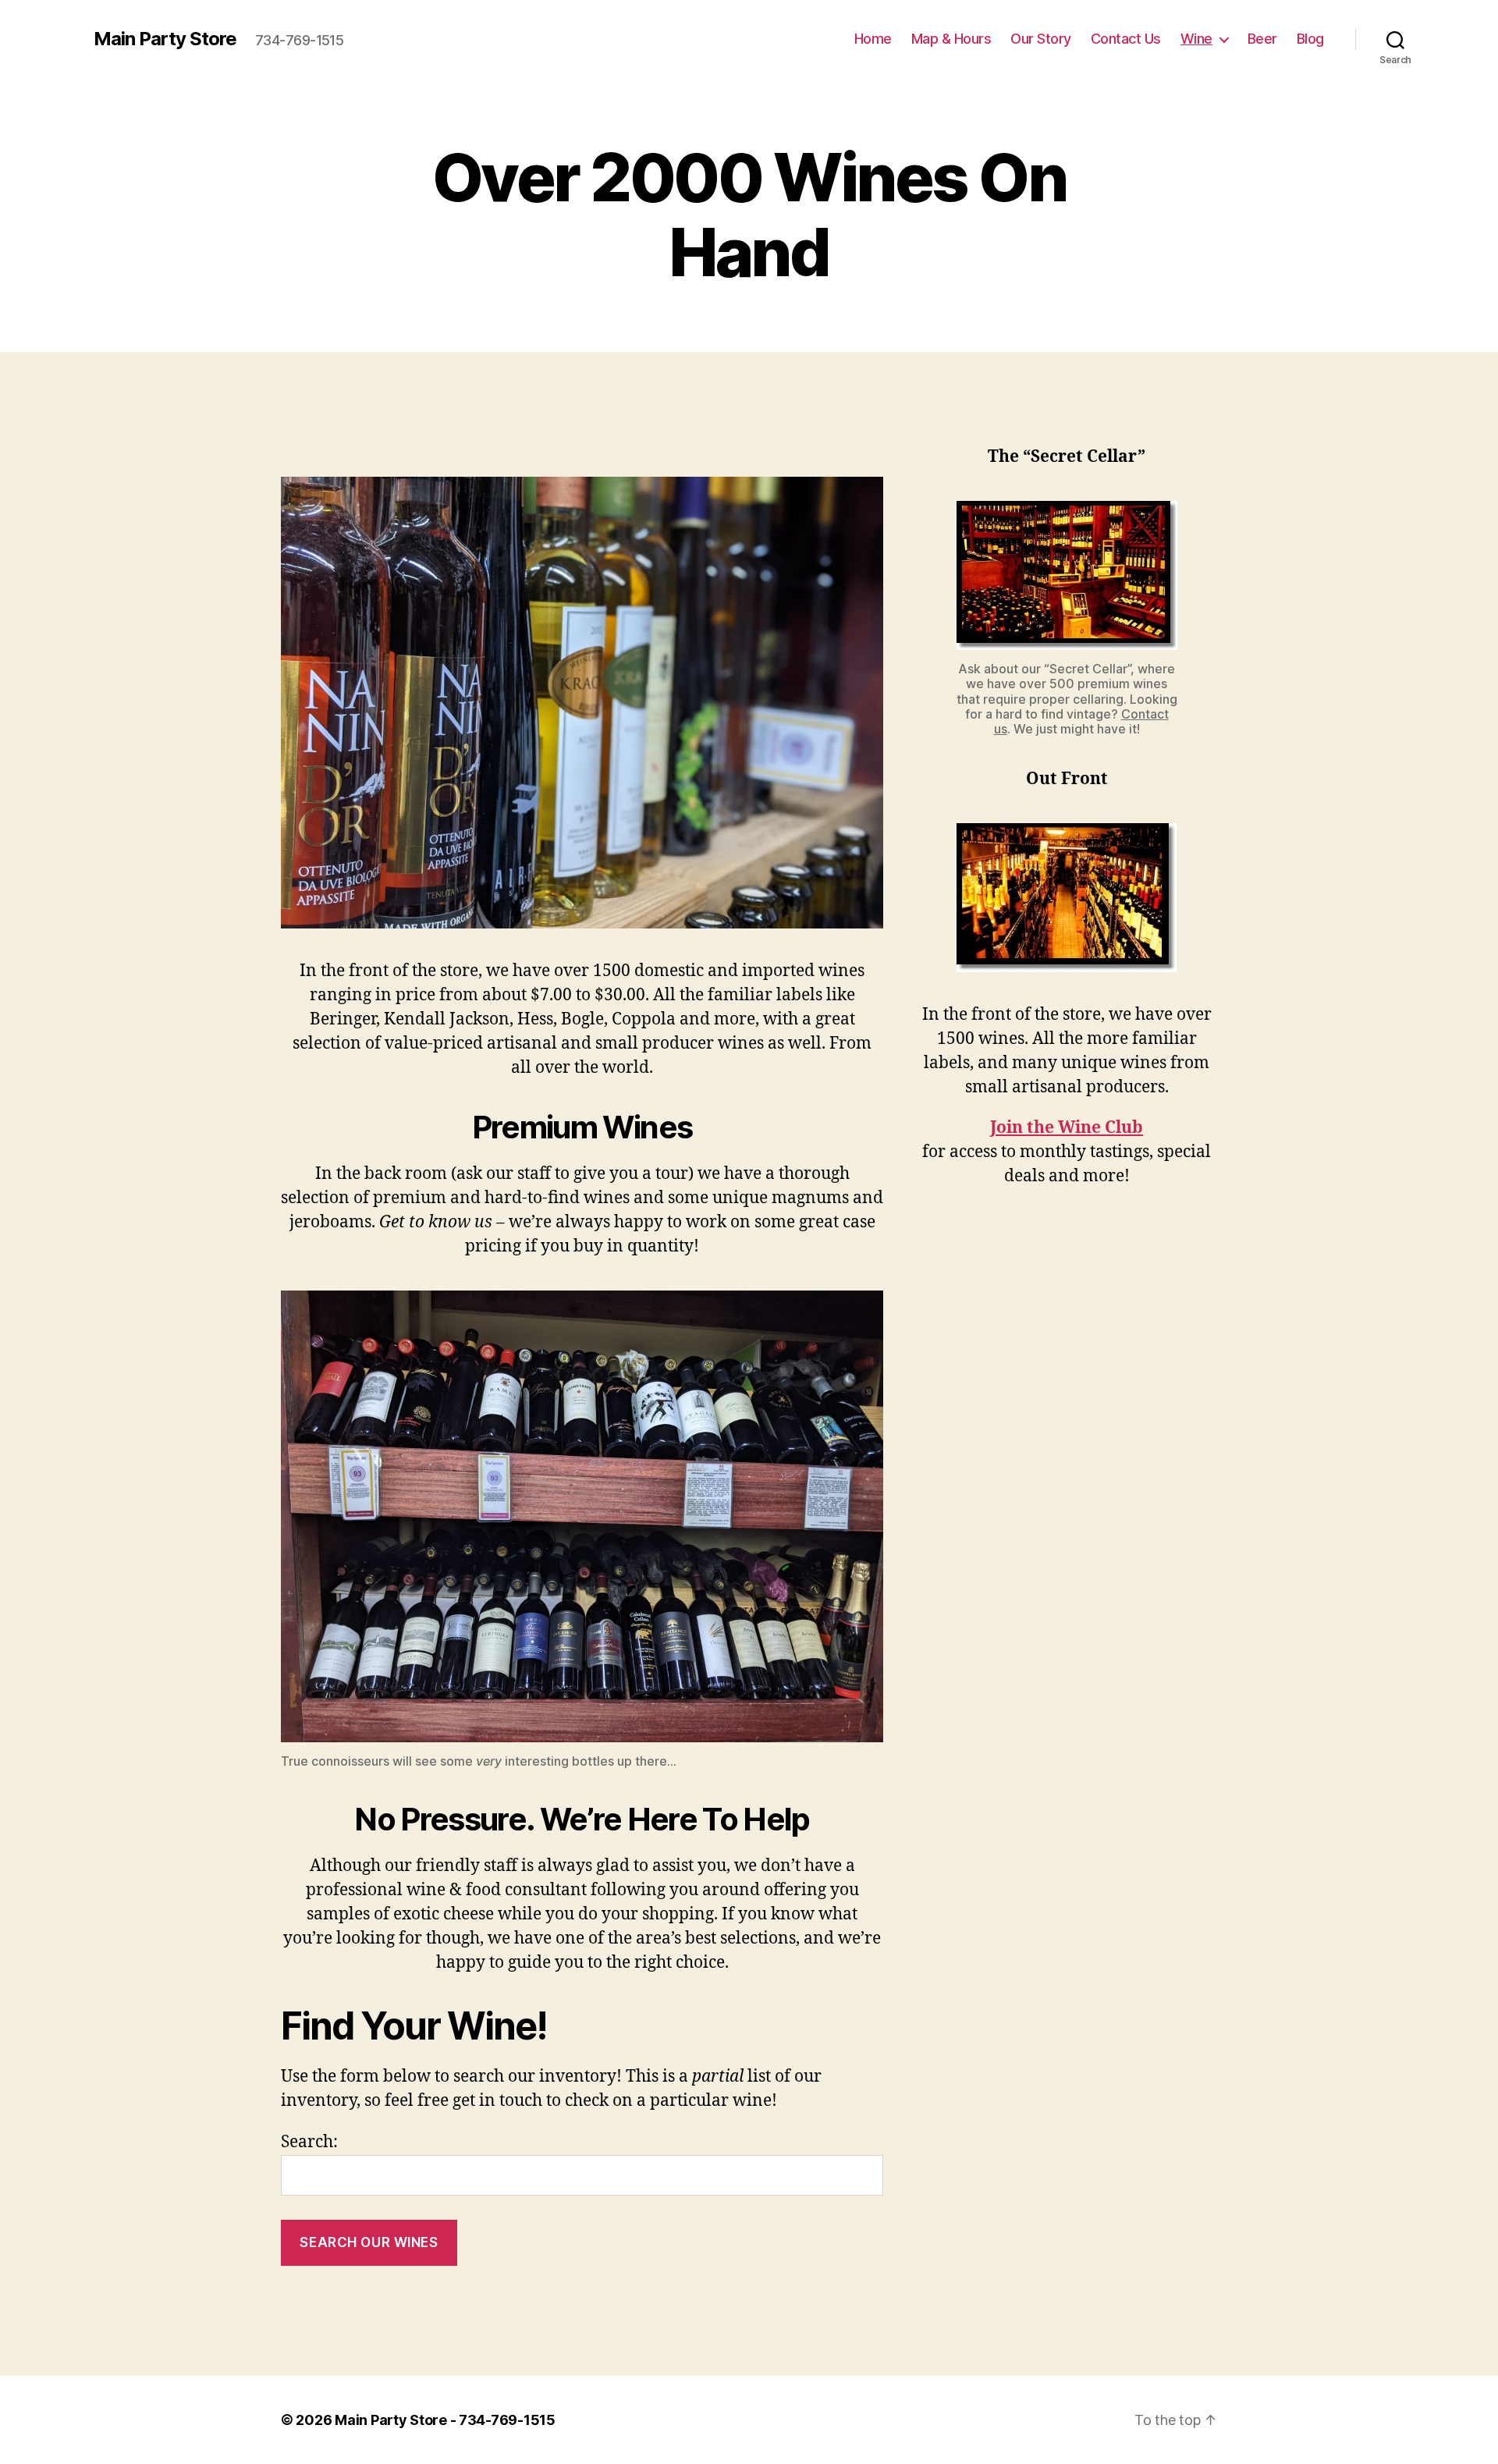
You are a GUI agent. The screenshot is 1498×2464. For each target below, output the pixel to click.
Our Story (1041, 39)
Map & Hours (951, 39)
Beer (1262, 39)
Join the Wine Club (1067, 1128)
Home (873, 39)
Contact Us (1126, 39)
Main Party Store (165, 39)
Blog (1310, 39)
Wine (1196, 39)
